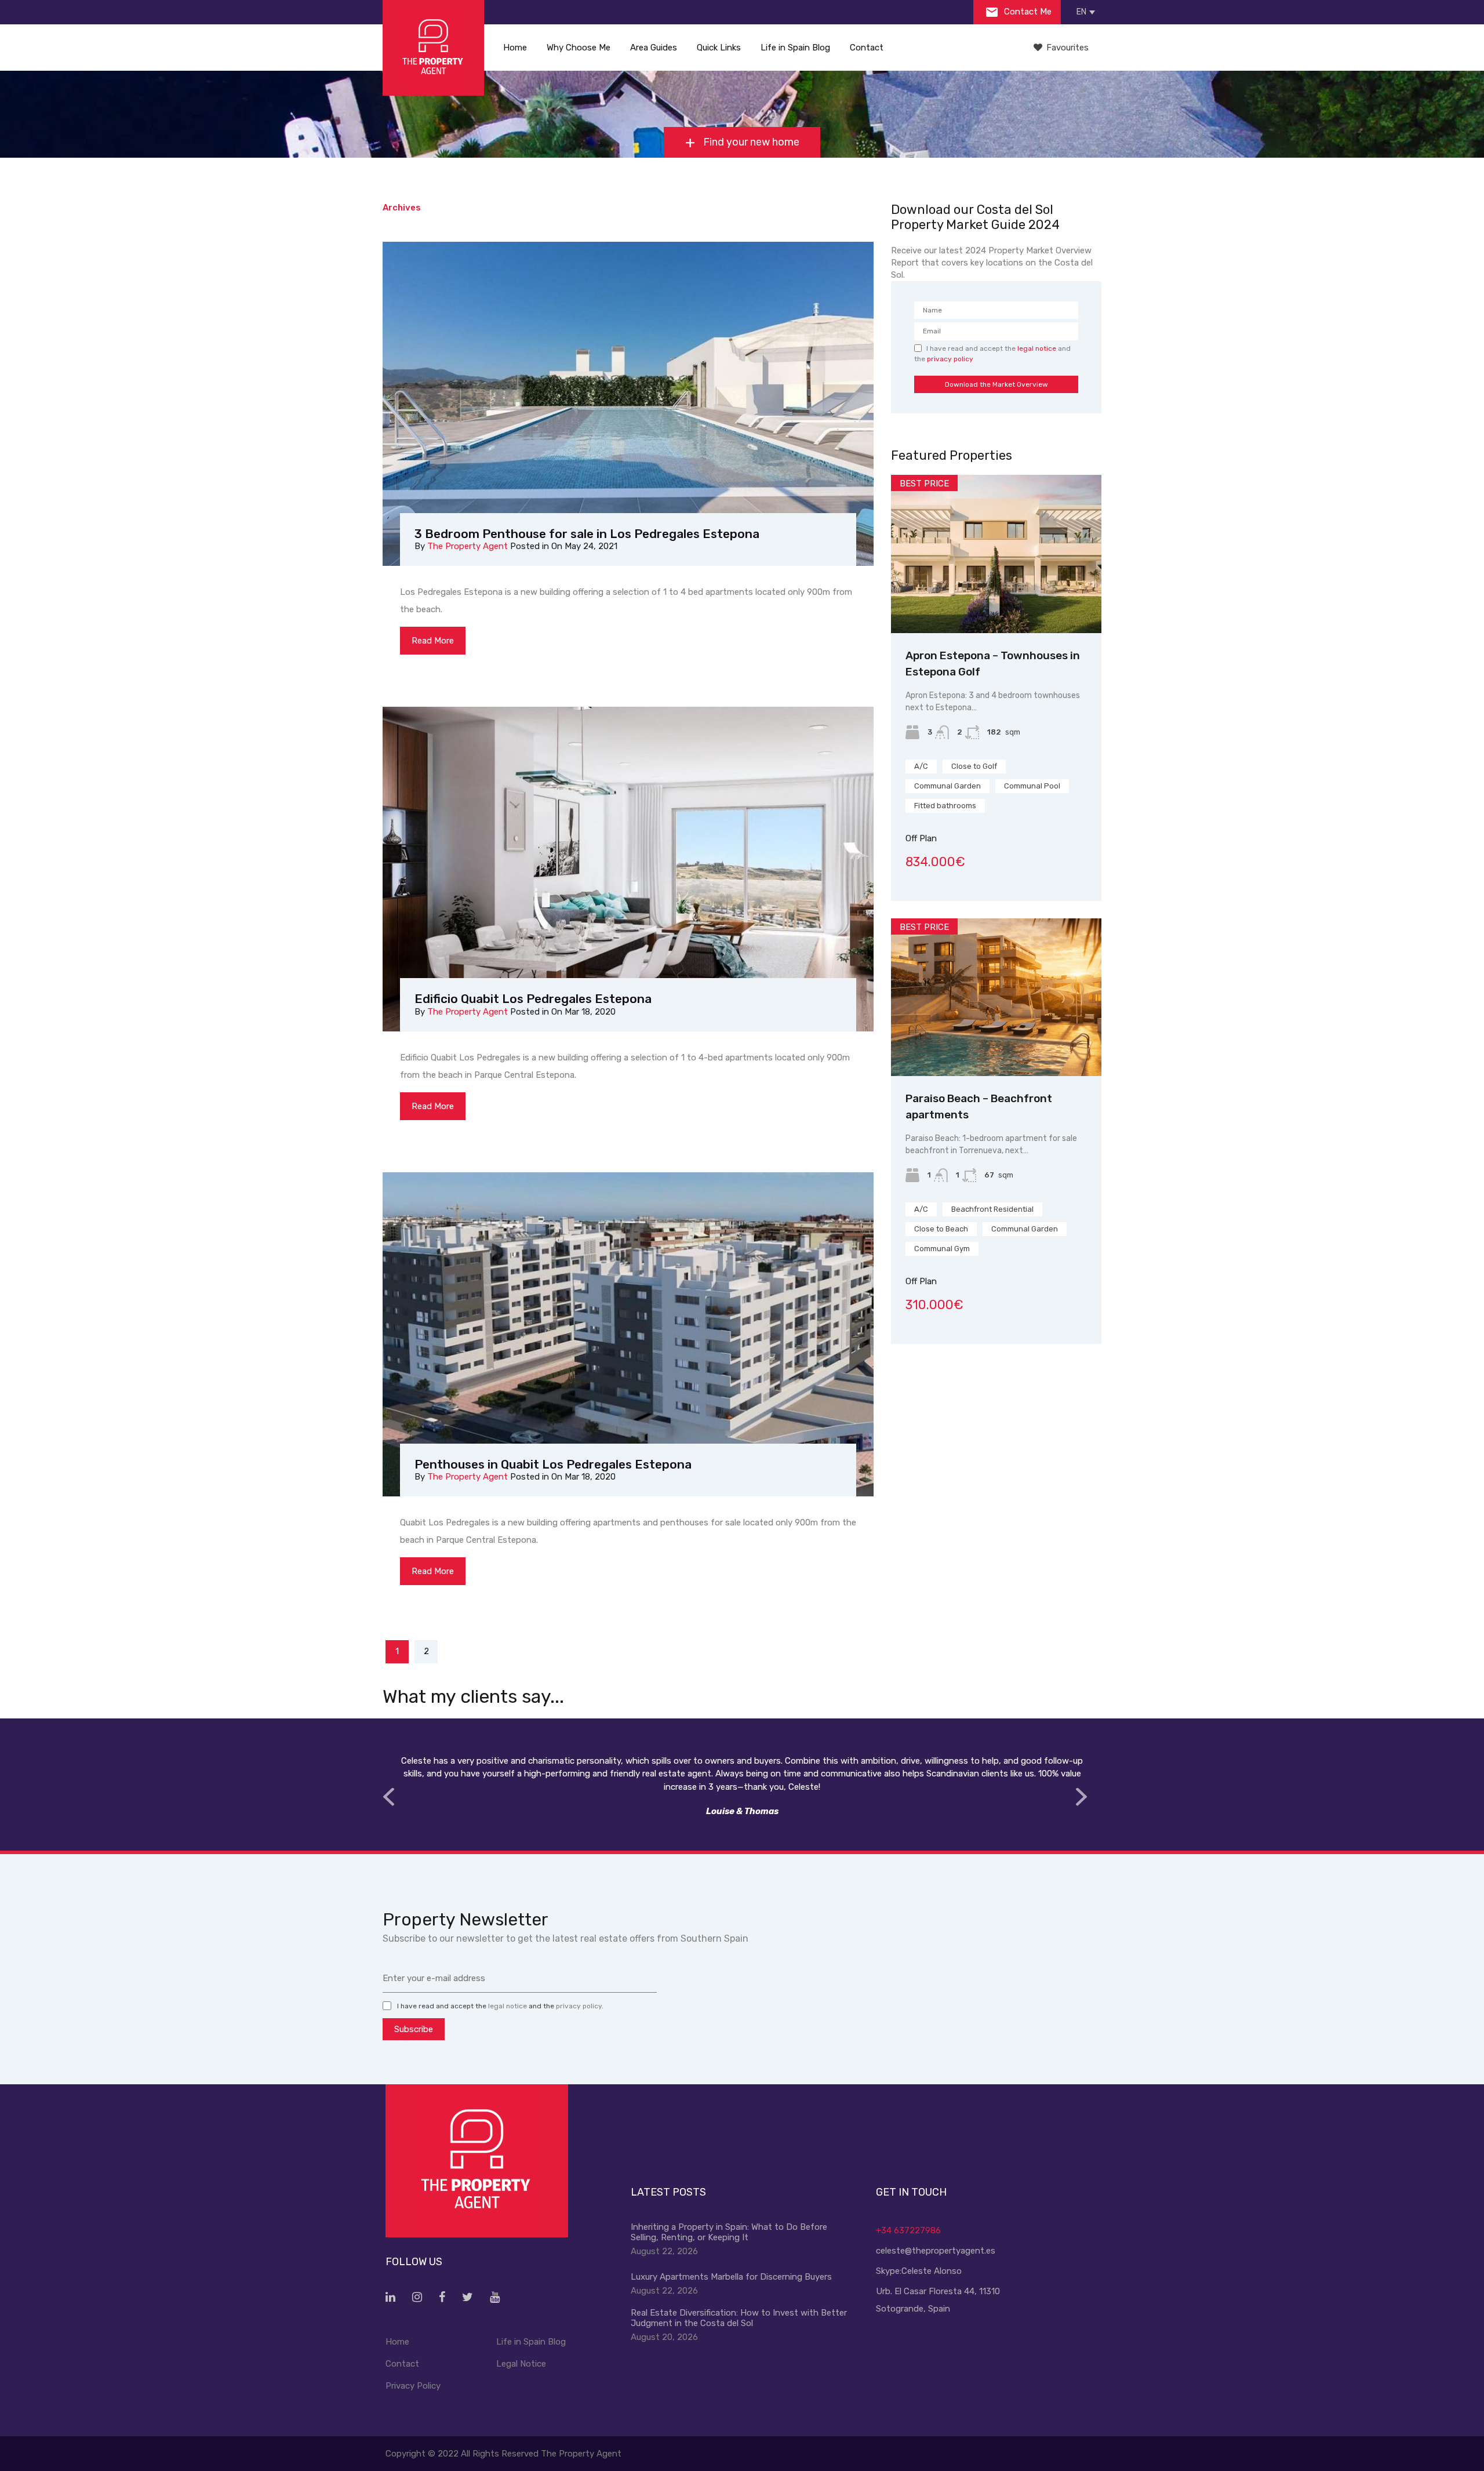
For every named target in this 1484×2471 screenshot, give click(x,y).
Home (515, 48)
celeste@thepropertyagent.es (936, 2251)
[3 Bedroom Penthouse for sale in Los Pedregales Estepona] (628, 406)
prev (388, 1797)
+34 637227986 (908, 2230)
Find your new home (750, 142)
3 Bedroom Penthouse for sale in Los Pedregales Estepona (587, 534)
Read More (433, 641)
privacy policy (950, 359)
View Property (996, 602)
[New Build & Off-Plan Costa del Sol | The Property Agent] (433, 48)
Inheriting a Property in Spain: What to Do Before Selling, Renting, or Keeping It (729, 2232)
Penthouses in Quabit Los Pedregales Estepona (553, 1464)
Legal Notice (521, 2364)
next (1081, 1797)
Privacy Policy (413, 2386)
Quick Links (719, 48)
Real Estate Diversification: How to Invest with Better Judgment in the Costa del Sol (739, 2318)
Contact (867, 48)
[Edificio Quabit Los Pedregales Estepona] (628, 871)
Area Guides (654, 48)
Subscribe (414, 2029)
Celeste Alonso (932, 2271)
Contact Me (1027, 12)
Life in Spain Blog (795, 48)
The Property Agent (468, 546)
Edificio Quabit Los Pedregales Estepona (533, 999)
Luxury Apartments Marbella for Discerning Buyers (731, 2277)
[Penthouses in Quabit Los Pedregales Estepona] (628, 1337)
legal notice (1037, 348)
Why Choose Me (579, 48)
